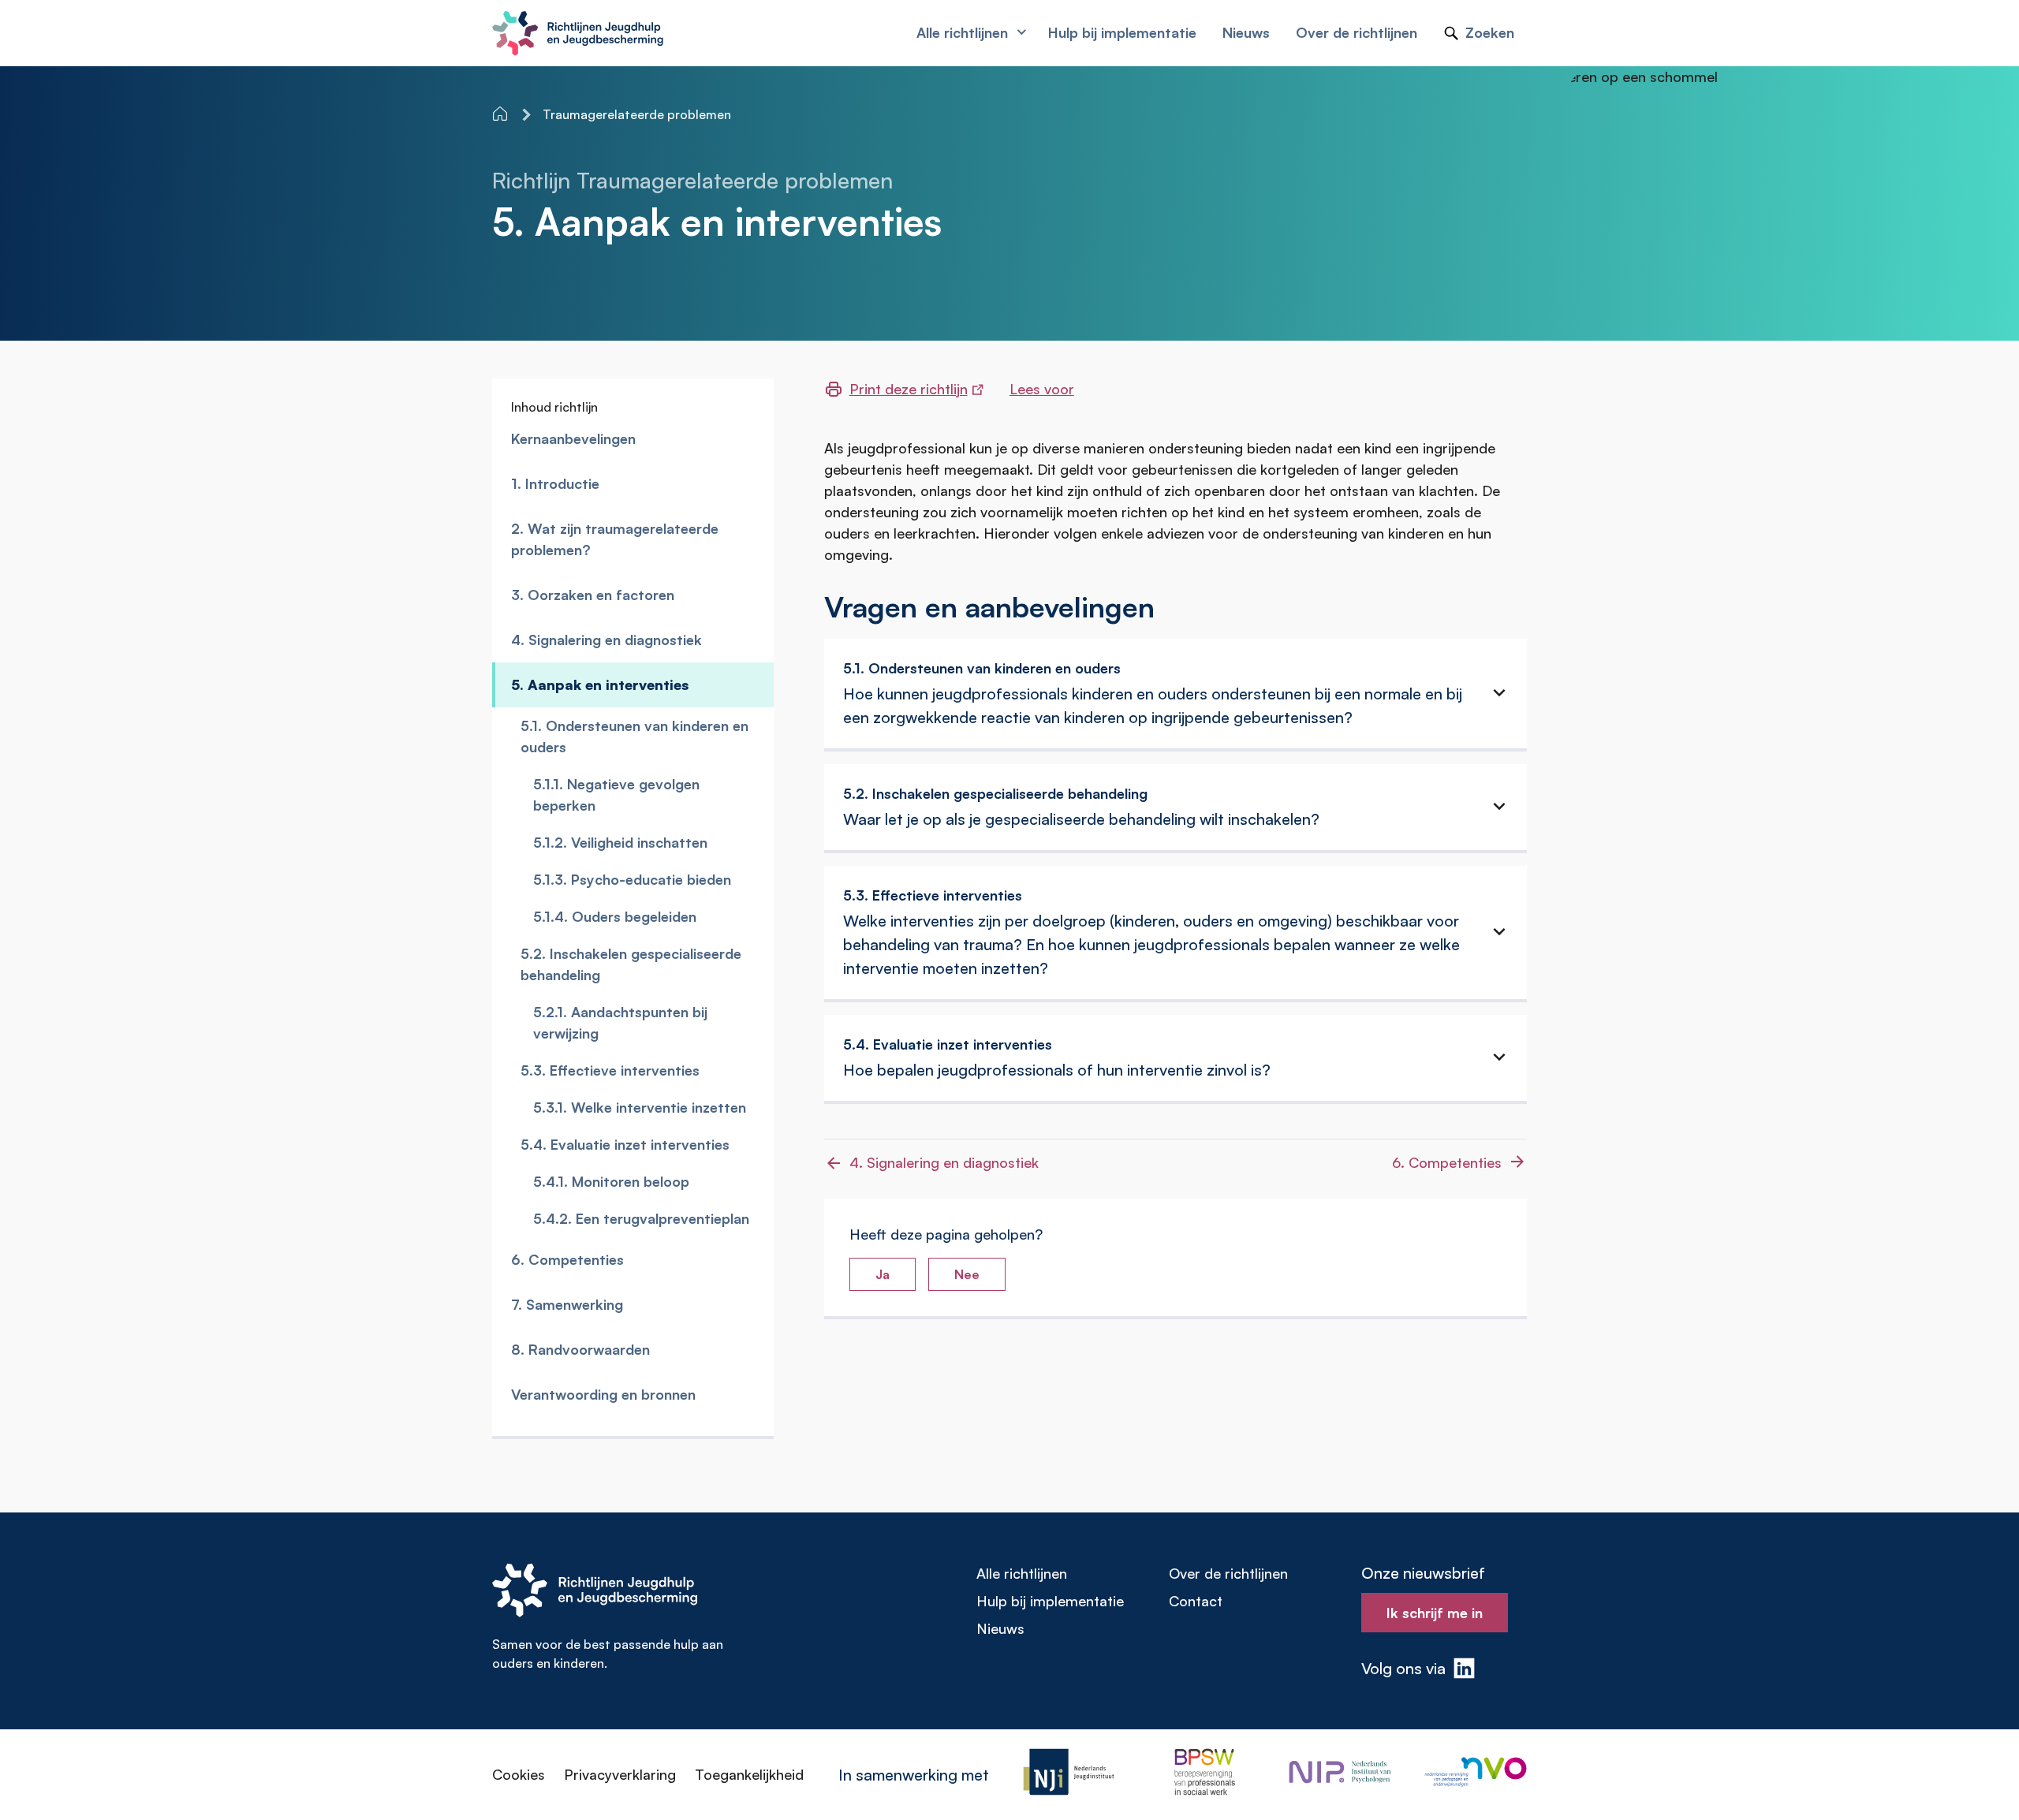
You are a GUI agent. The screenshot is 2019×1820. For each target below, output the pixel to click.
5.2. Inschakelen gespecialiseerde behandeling (631, 964)
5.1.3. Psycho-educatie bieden (632, 879)
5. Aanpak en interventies (600, 684)
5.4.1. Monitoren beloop (611, 1181)
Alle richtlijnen (1022, 1573)
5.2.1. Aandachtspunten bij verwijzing (620, 1022)
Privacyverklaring (620, 1774)
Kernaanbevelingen (573, 438)
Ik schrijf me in (1435, 1613)
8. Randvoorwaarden (580, 1349)
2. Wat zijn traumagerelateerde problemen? (615, 539)
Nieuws (1000, 1628)
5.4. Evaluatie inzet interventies (625, 1144)
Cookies (519, 1774)
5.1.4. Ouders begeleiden (615, 916)
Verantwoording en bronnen (603, 1394)
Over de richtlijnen (1228, 1573)
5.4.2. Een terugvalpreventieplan (641, 1218)
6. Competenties (567, 1259)
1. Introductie (555, 483)
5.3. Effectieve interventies (610, 1070)
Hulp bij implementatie (1050, 1601)
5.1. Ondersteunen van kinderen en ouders (634, 736)
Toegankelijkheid (749, 1774)
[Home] (502, 114)
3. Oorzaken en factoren (593, 595)
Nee (967, 1274)
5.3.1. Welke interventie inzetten (640, 1107)
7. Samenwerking (567, 1304)
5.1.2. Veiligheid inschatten (620, 842)
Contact (1196, 1601)
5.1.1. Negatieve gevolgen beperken (616, 794)
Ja (883, 1274)
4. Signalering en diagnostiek (606, 640)
